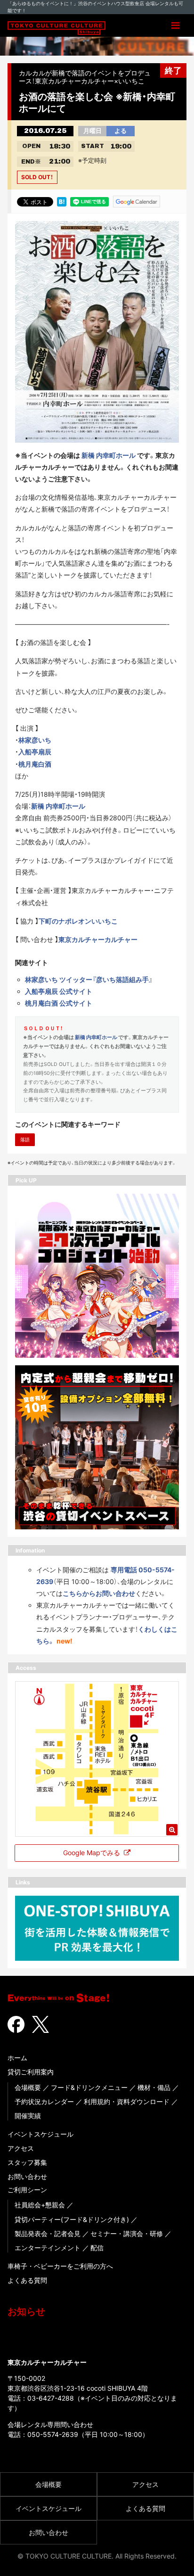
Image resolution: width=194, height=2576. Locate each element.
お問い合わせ (27, 2176)
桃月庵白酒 (35, 764)
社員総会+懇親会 (40, 2205)
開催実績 (28, 2116)
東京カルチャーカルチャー (98, 939)
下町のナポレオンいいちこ (78, 921)
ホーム (17, 2058)
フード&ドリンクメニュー (89, 2087)
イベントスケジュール (40, 2134)
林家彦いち (35, 740)
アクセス (21, 2148)
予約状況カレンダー (44, 2101)
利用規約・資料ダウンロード (127, 2101)
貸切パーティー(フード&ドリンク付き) (72, 2219)
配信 (97, 2248)
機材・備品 (154, 2087)
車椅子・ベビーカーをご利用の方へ (60, 2266)
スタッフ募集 (27, 2162)
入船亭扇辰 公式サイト (59, 991)
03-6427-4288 (51, 2398)
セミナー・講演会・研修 (127, 2233)
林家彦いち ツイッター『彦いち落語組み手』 (89, 979)
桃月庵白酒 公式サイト (59, 1003)
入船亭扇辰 (35, 752)
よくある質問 (27, 2280)
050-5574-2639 (53, 2434)
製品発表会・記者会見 (48, 2233)
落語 (25, 1139)
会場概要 (28, 2087)
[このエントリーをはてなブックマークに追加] (62, 201)
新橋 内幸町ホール (109, 455)
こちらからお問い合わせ (99, 1593)
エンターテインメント (48, 2248)
